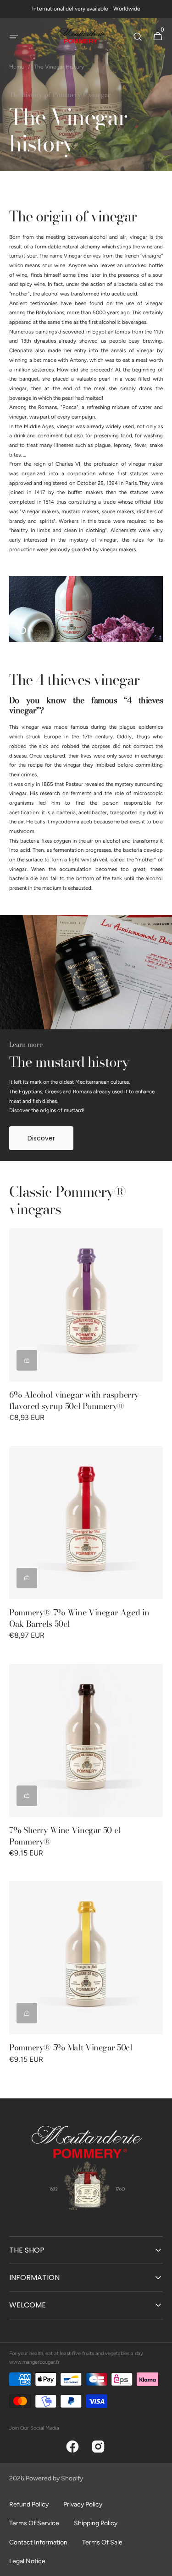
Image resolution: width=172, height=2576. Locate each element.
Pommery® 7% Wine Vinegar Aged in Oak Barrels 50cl (79, 1618)
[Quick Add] (27, 1360)
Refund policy (29, 2504)
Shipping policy (96, 2523)
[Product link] (86, 1332)
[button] (14, 37)
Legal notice (27, 2561)
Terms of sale (102, 2542)
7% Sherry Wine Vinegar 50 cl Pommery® (65, 1836)
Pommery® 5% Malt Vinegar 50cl (71, 2047)
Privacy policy (83, 2504)
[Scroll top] (161, 2565)
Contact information (38, 2542)
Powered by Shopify (54, 2478)
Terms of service (34, 2523)
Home (17, 67)
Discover (41, 1138)
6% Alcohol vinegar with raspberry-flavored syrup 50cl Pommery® (75, 1400)
